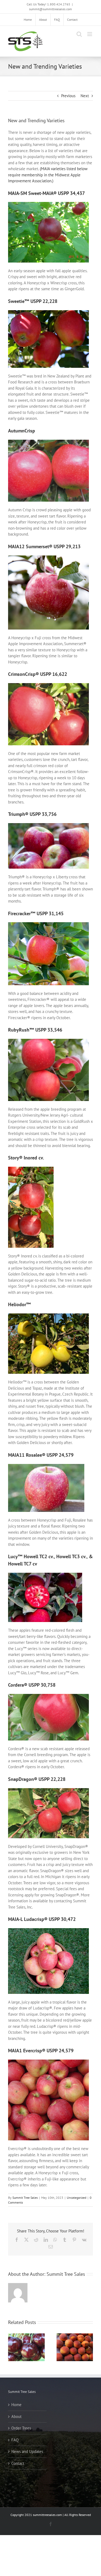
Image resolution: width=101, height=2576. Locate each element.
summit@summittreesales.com (50, 9)
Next (85, 96)
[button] (12, 2347)
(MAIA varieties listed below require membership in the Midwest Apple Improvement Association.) (48, 175)
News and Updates (27, 2451)
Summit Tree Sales (25, 2198)
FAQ (15, 2440)
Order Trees (21, 2428)
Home (16, 2405)
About (16, 2416)
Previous (68, 96)
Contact (18, 2463)
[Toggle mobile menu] (90, 34)
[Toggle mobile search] (79, 34)
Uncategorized (76, 2198)
